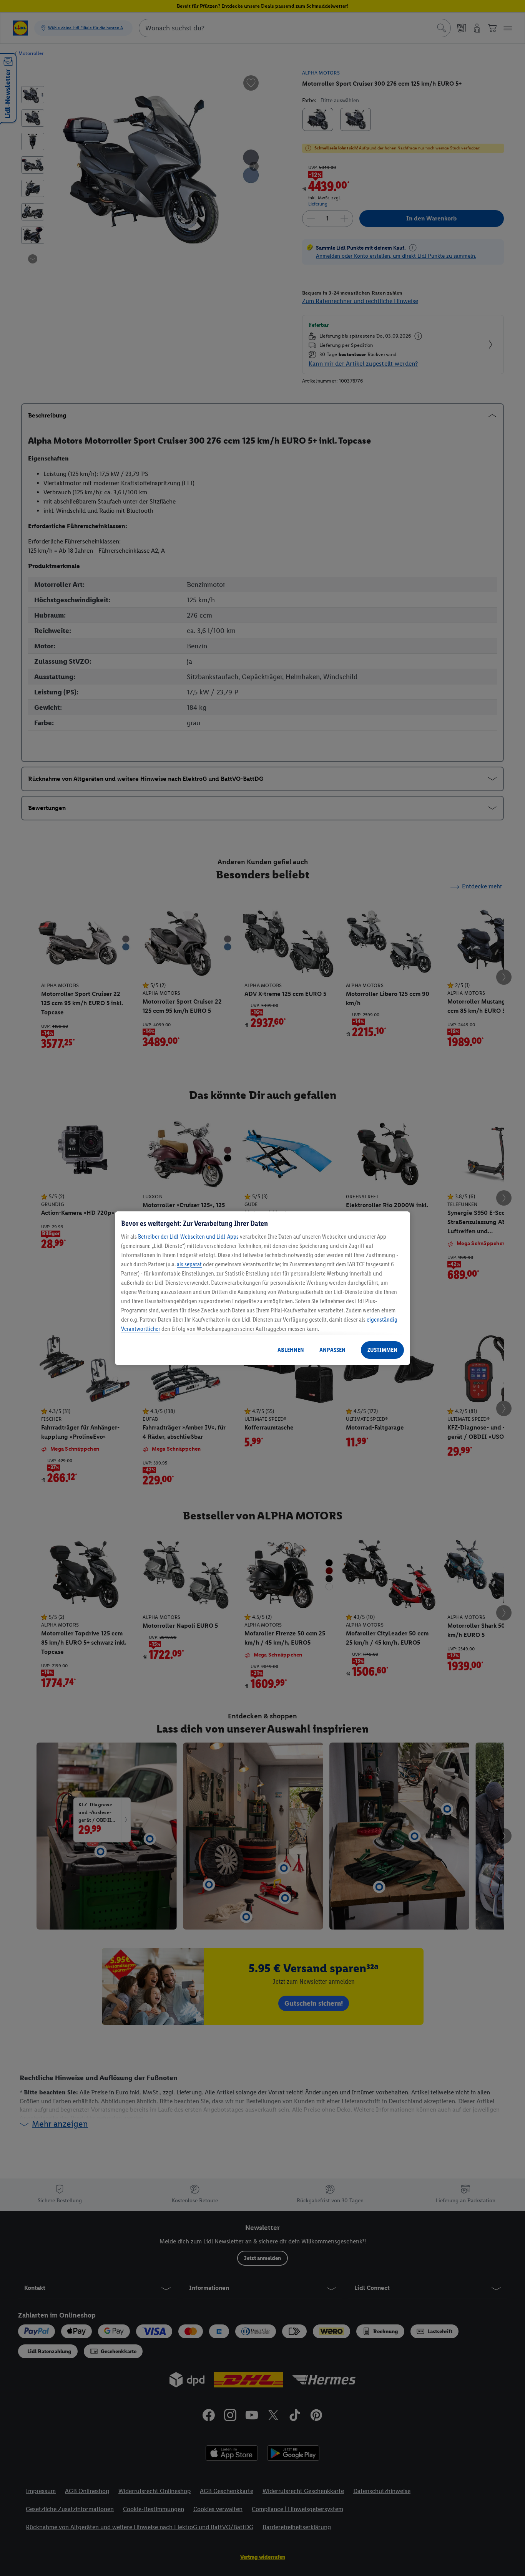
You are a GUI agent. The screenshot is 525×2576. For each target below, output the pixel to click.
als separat (189, 1264)
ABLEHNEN (291, 1350)
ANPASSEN (332, 1350)
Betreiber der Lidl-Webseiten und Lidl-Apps (188, 1237)
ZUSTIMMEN (382, 1350)
